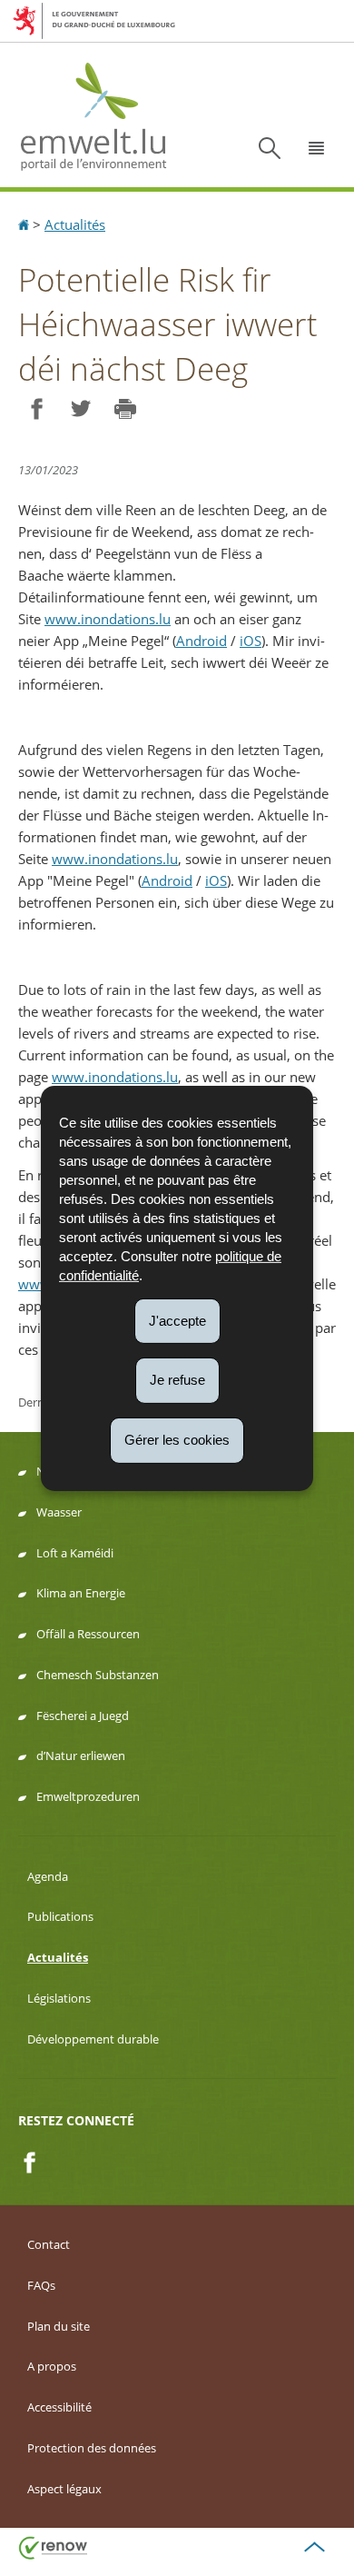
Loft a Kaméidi (75, 1553)
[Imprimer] (125, 409)
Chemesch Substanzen (98, 1675)
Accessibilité (59, 2407)
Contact (49, 2244)
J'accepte (177, 1320)
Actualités (75, 224)
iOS (251, 641)
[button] (317, 148)
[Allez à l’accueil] (25, 224)
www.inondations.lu (108, 619)
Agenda (48, 1876)
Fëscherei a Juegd (83, 1716)
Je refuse (177, 1380)
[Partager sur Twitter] (80, 409)
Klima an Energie (81, 1593)
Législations (59, 1998)
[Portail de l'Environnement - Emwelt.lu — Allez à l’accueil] (94, 115)
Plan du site (59, 2326)
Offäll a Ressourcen (88, 1634)
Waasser (59, 1512)
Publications (60, 1916)
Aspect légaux (64, 2489)
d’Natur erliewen (81, 1755)
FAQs (41, 2285)
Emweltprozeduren (88, 1796)
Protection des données (92, 2448)
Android (202, 641)
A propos (52, 2366)
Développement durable (93, 2039)
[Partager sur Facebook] (36, 409)
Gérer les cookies (177, 1440)
